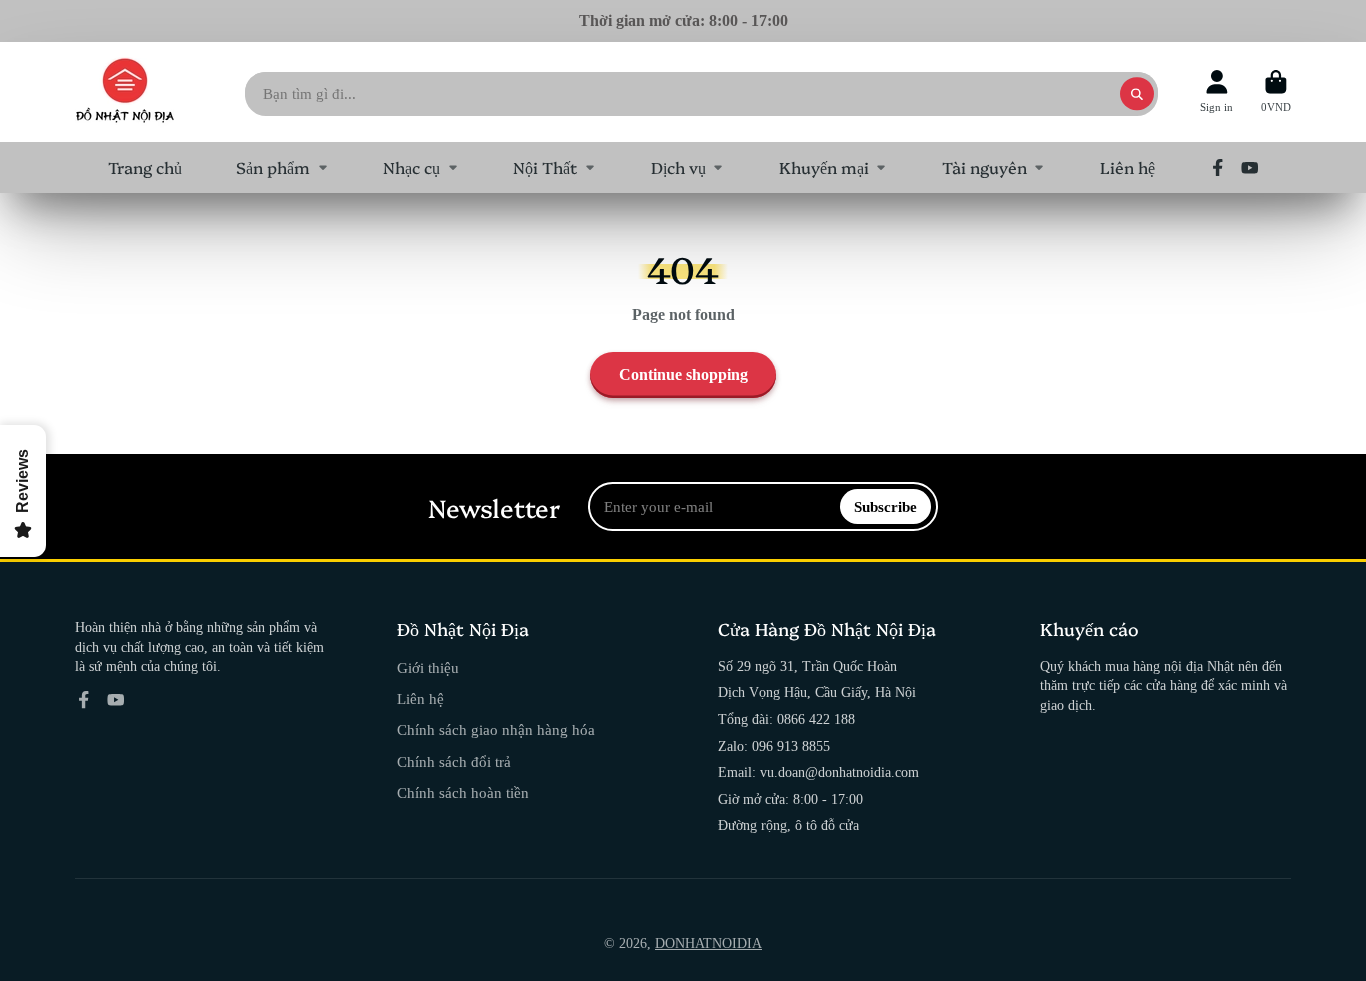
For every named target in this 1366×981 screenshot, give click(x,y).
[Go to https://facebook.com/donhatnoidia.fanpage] (1218, 168)
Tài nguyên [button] (984, 167)
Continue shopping (683, 374)
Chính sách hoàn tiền (463, 792)
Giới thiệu (428, 667)
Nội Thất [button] (545, 167)
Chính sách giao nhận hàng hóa (496, 729)
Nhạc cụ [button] (411, 167)
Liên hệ (1127, 167)
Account (1216, 91)
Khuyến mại (824, 167)
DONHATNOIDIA (708, 943)
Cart (1276, 91)
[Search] (1137, 94)
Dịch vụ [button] (678, 167)
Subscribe (885, 506)
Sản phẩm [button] (273, 167)
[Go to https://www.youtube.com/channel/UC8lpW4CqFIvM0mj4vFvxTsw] (1250, 168)
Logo (125, 92)
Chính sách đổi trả (454, 761)
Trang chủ (145, 167)
